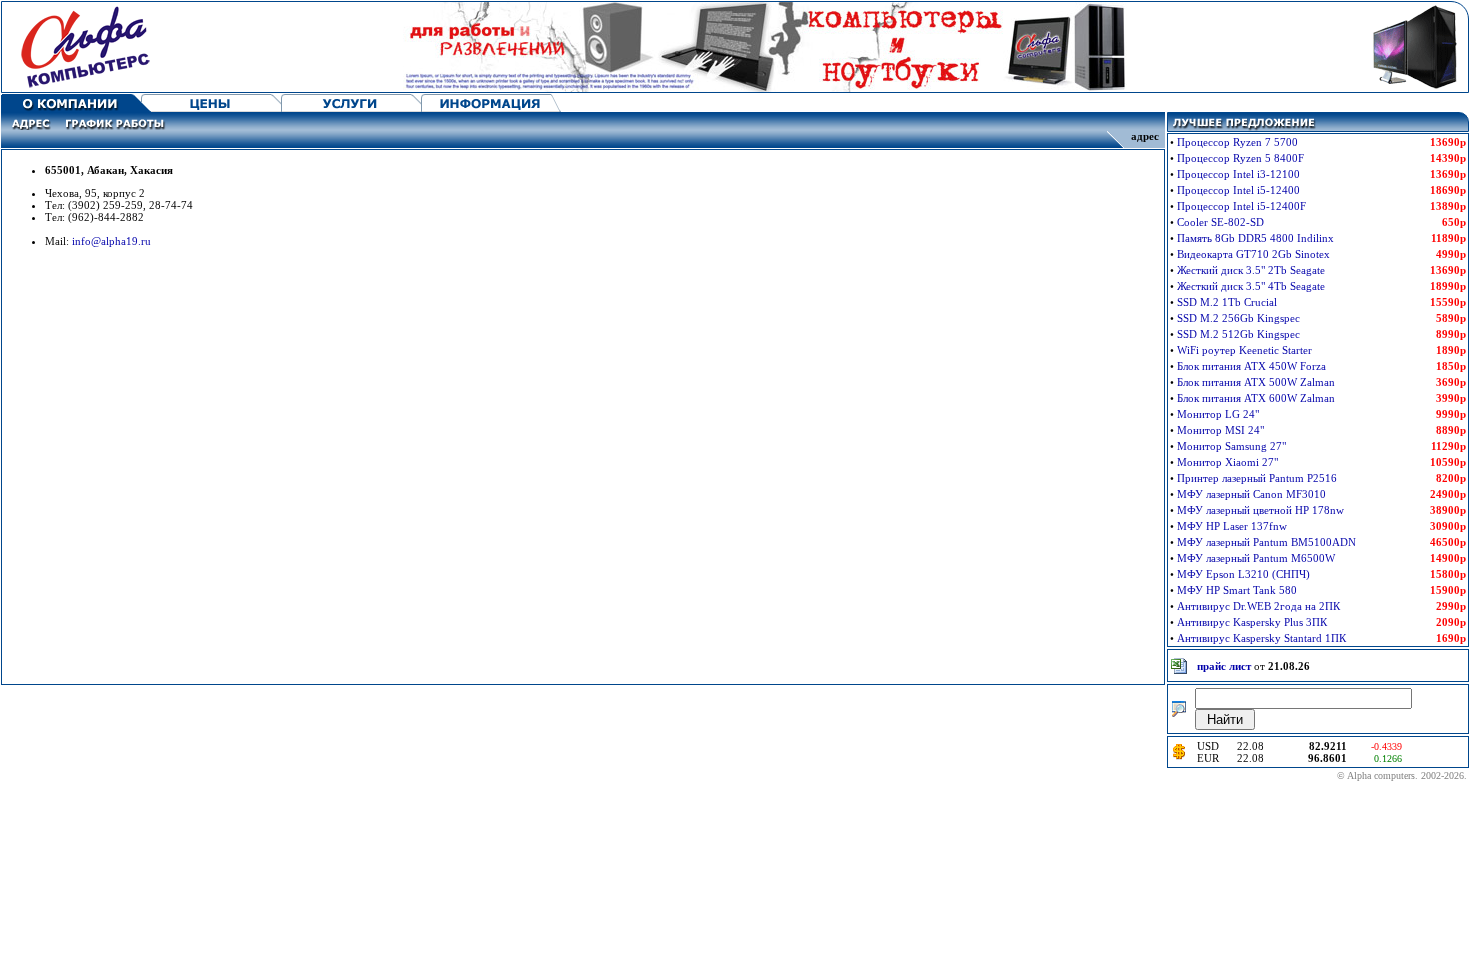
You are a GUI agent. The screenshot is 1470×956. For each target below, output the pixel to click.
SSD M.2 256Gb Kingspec (1238, 318)
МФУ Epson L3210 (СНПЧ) (1243, 574)
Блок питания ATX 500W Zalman (1256, 382)
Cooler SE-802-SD (1220, 222)
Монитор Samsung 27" (1231, 446)
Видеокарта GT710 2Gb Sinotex (1253, 254)
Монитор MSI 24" (1220, 430)
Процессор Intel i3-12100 (1238, 174)
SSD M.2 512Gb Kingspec (1238, 334)
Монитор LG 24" (1218, 414)
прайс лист (1224, 666)
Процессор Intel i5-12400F (1241, 206)
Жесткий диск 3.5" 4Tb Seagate (1251, 286)
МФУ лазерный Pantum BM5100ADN (1266, 542)
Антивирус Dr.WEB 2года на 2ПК (1258, 606)
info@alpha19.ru (111, 241)
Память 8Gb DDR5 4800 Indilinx (1255, 238)
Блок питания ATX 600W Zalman (1256, 398)
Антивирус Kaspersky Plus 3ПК (1252, 622)
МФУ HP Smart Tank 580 (1237, 590)
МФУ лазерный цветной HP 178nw (1260, 510)
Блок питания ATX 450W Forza (1251, 366)
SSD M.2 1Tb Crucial (1227, 302)
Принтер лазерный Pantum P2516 (1257, 478)
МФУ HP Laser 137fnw (1232, 526)
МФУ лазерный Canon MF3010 (1251, 494)
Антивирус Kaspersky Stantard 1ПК (1261, 638)
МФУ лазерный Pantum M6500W (1256, 558)
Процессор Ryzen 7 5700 (1237, 142)
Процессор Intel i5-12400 (1238, 190)
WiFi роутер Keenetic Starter (1244, 350)
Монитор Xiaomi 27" (1227, 462)
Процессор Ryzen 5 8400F (1240, 158)
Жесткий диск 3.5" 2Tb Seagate (1251, 270)
